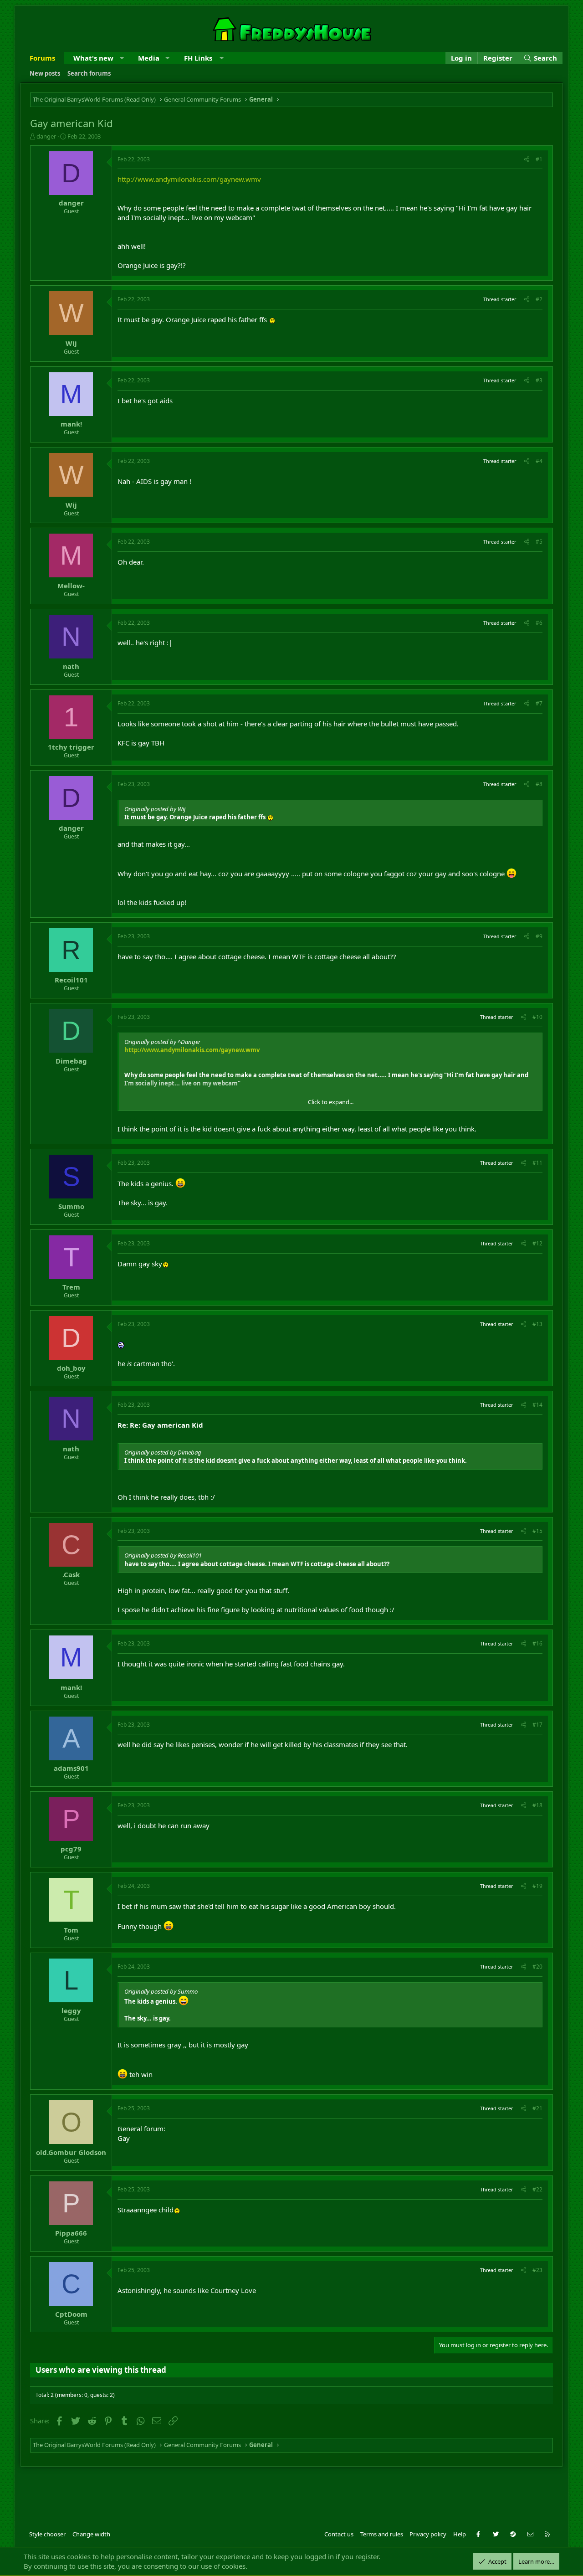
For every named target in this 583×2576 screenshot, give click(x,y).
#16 (537, 1643)
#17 (537, 1725)
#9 (539, 936)
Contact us (339, 2534)
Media (149, 58)
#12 (537, 1243)
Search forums (89, 73)
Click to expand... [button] (331, 1102)
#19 (537, 1886)
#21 (537, 2108)
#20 (537, 1967)
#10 (537, 1017)
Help (460, 2534)
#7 (539, 703)
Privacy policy (428, 2534)
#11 (537, 1163)
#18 (537, 1805)
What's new (93, 58)
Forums (42, 58)
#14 (537, 1405)
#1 (539, 159)
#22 (537, 2189)
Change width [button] (91, 2534)
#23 (537, 2270)
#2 (539, 299)
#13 (537, 1324)
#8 (539, 784)
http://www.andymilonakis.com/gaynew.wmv (189, 179)
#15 (537, 1531)
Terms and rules (382, 2534)
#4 (539, 461)
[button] (122, 58)
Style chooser (47, 2534)
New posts (45, 73)
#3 (539, 380)
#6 (539, 623)
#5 (539, 542)
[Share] (527, 160)
